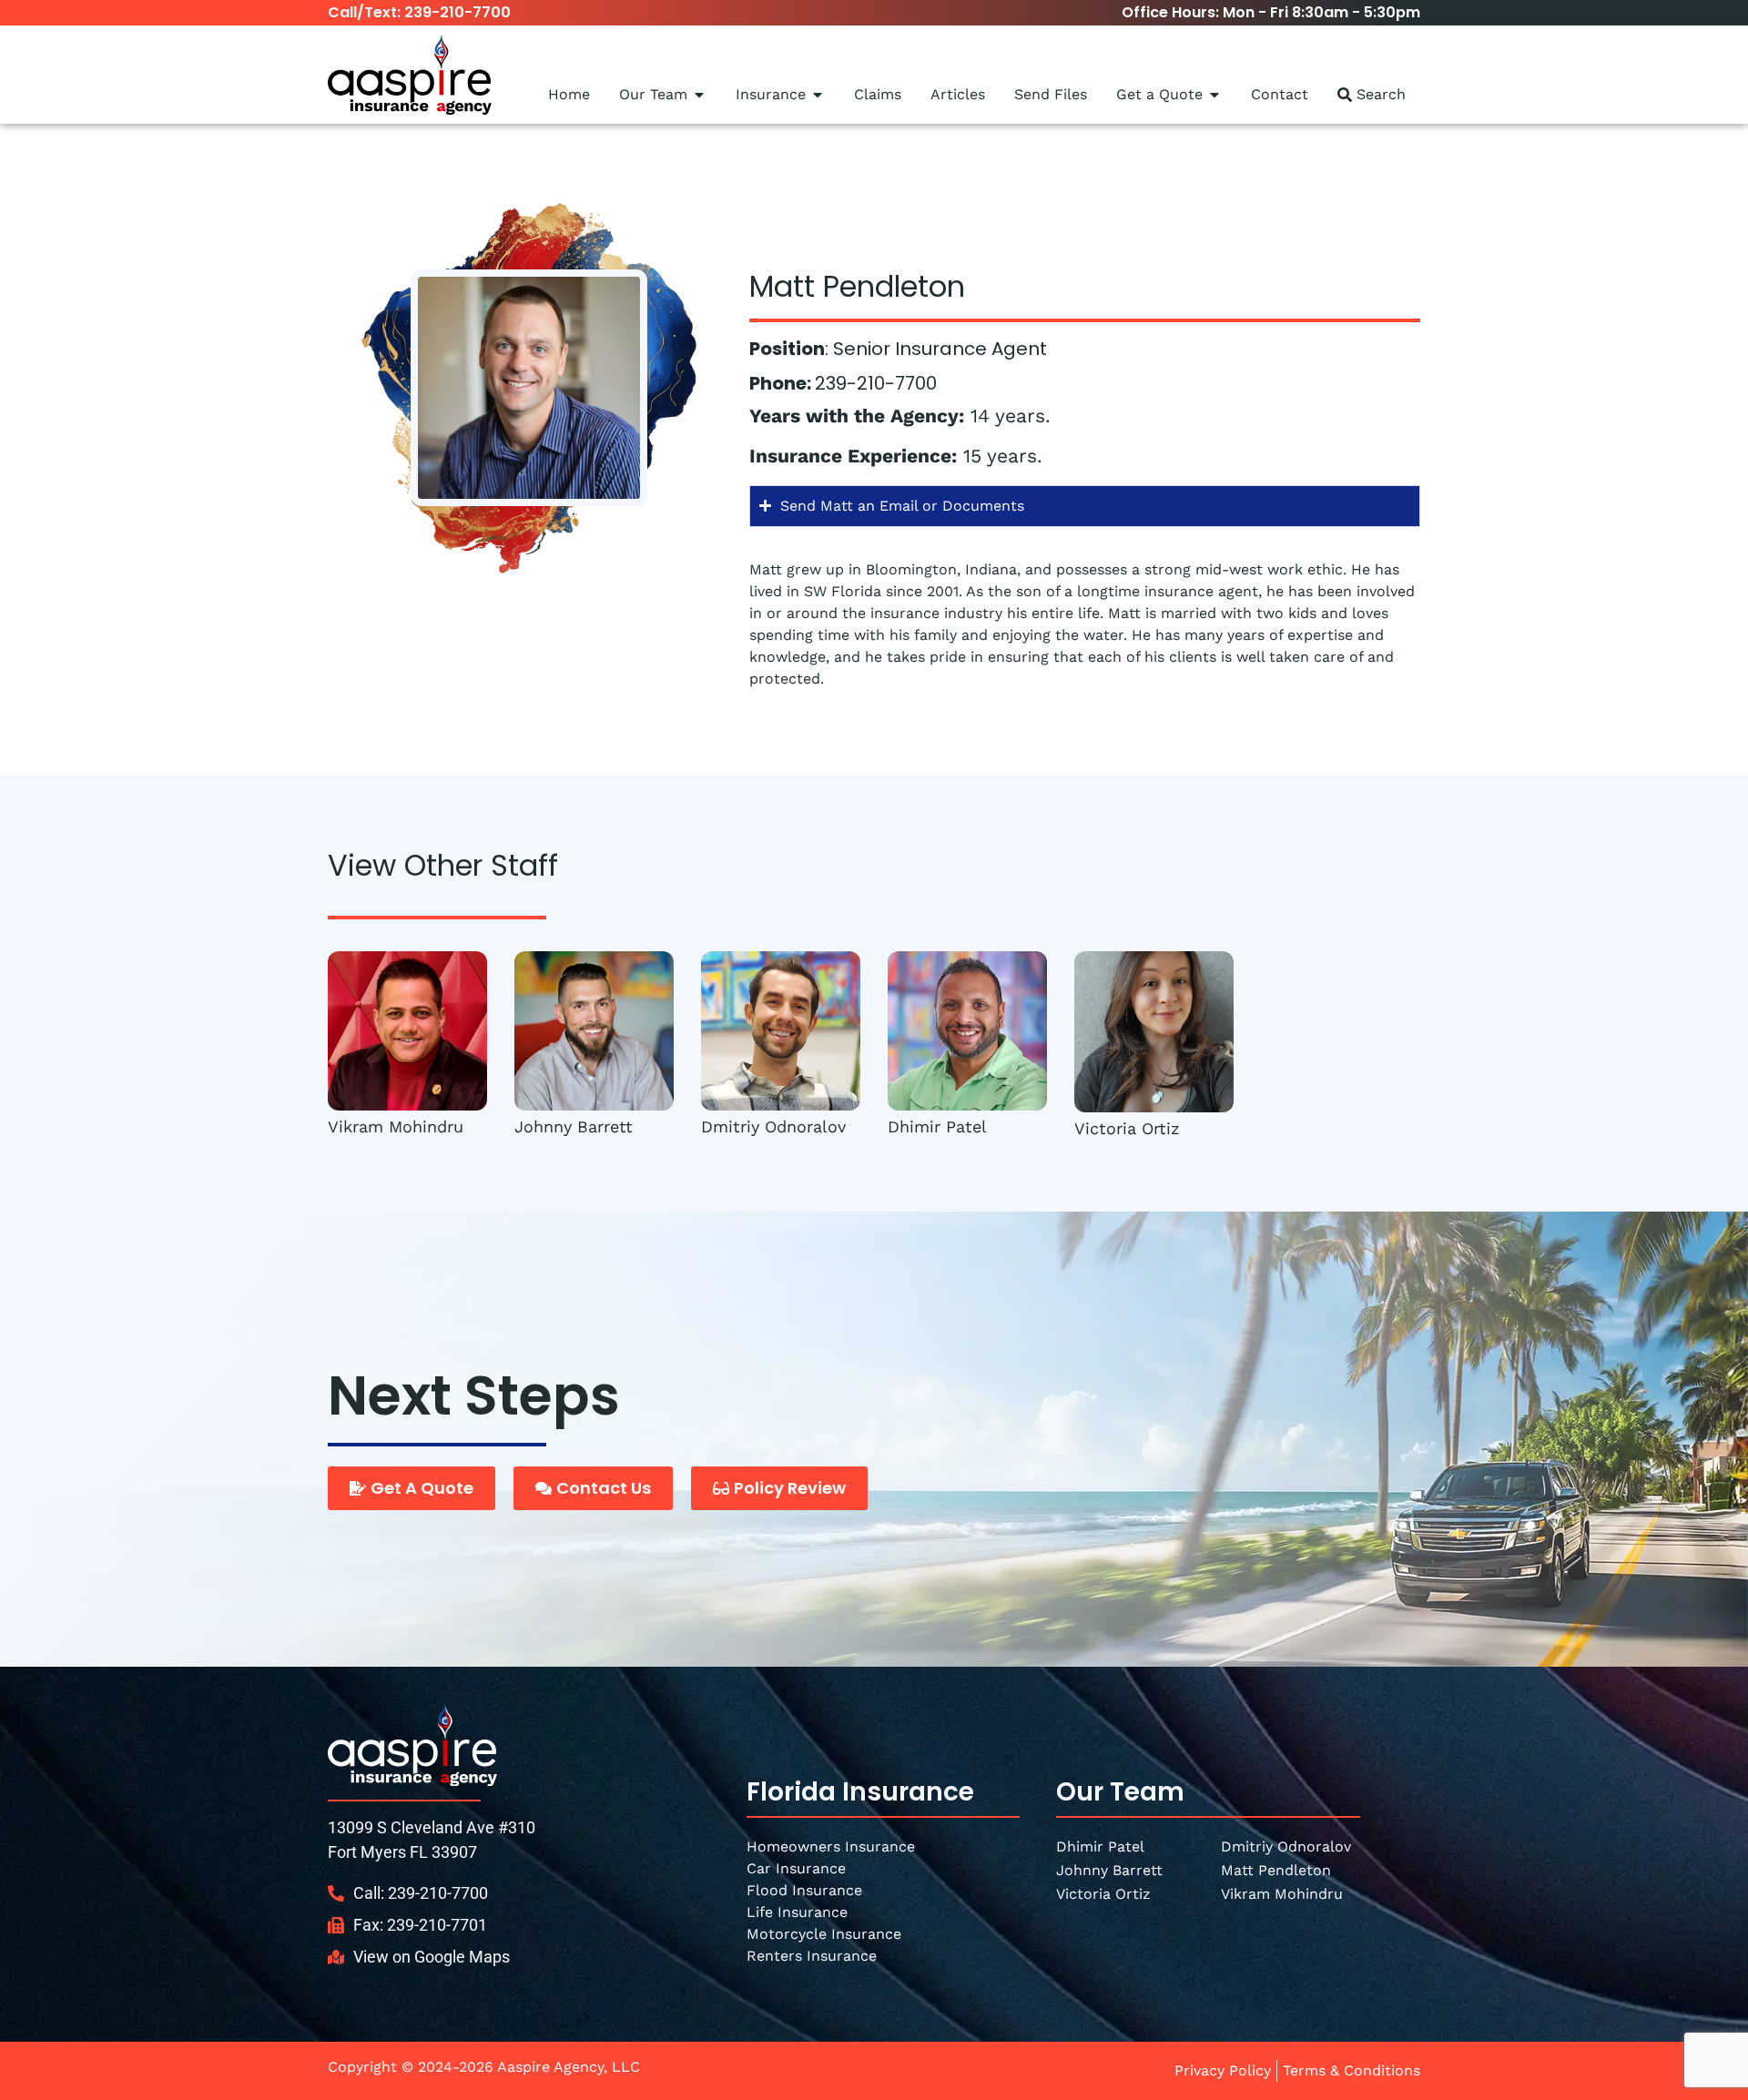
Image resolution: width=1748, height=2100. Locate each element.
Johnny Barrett (574, 1126)
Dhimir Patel (937, 1126)
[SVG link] (412, 1745)
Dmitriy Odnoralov (773, 1126)
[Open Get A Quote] (1214, 95)
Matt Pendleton (1276, 1870)
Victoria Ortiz (1127, 1127)
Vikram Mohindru (396, 1126)
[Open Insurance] (818, 95)
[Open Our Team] (699, 95)
